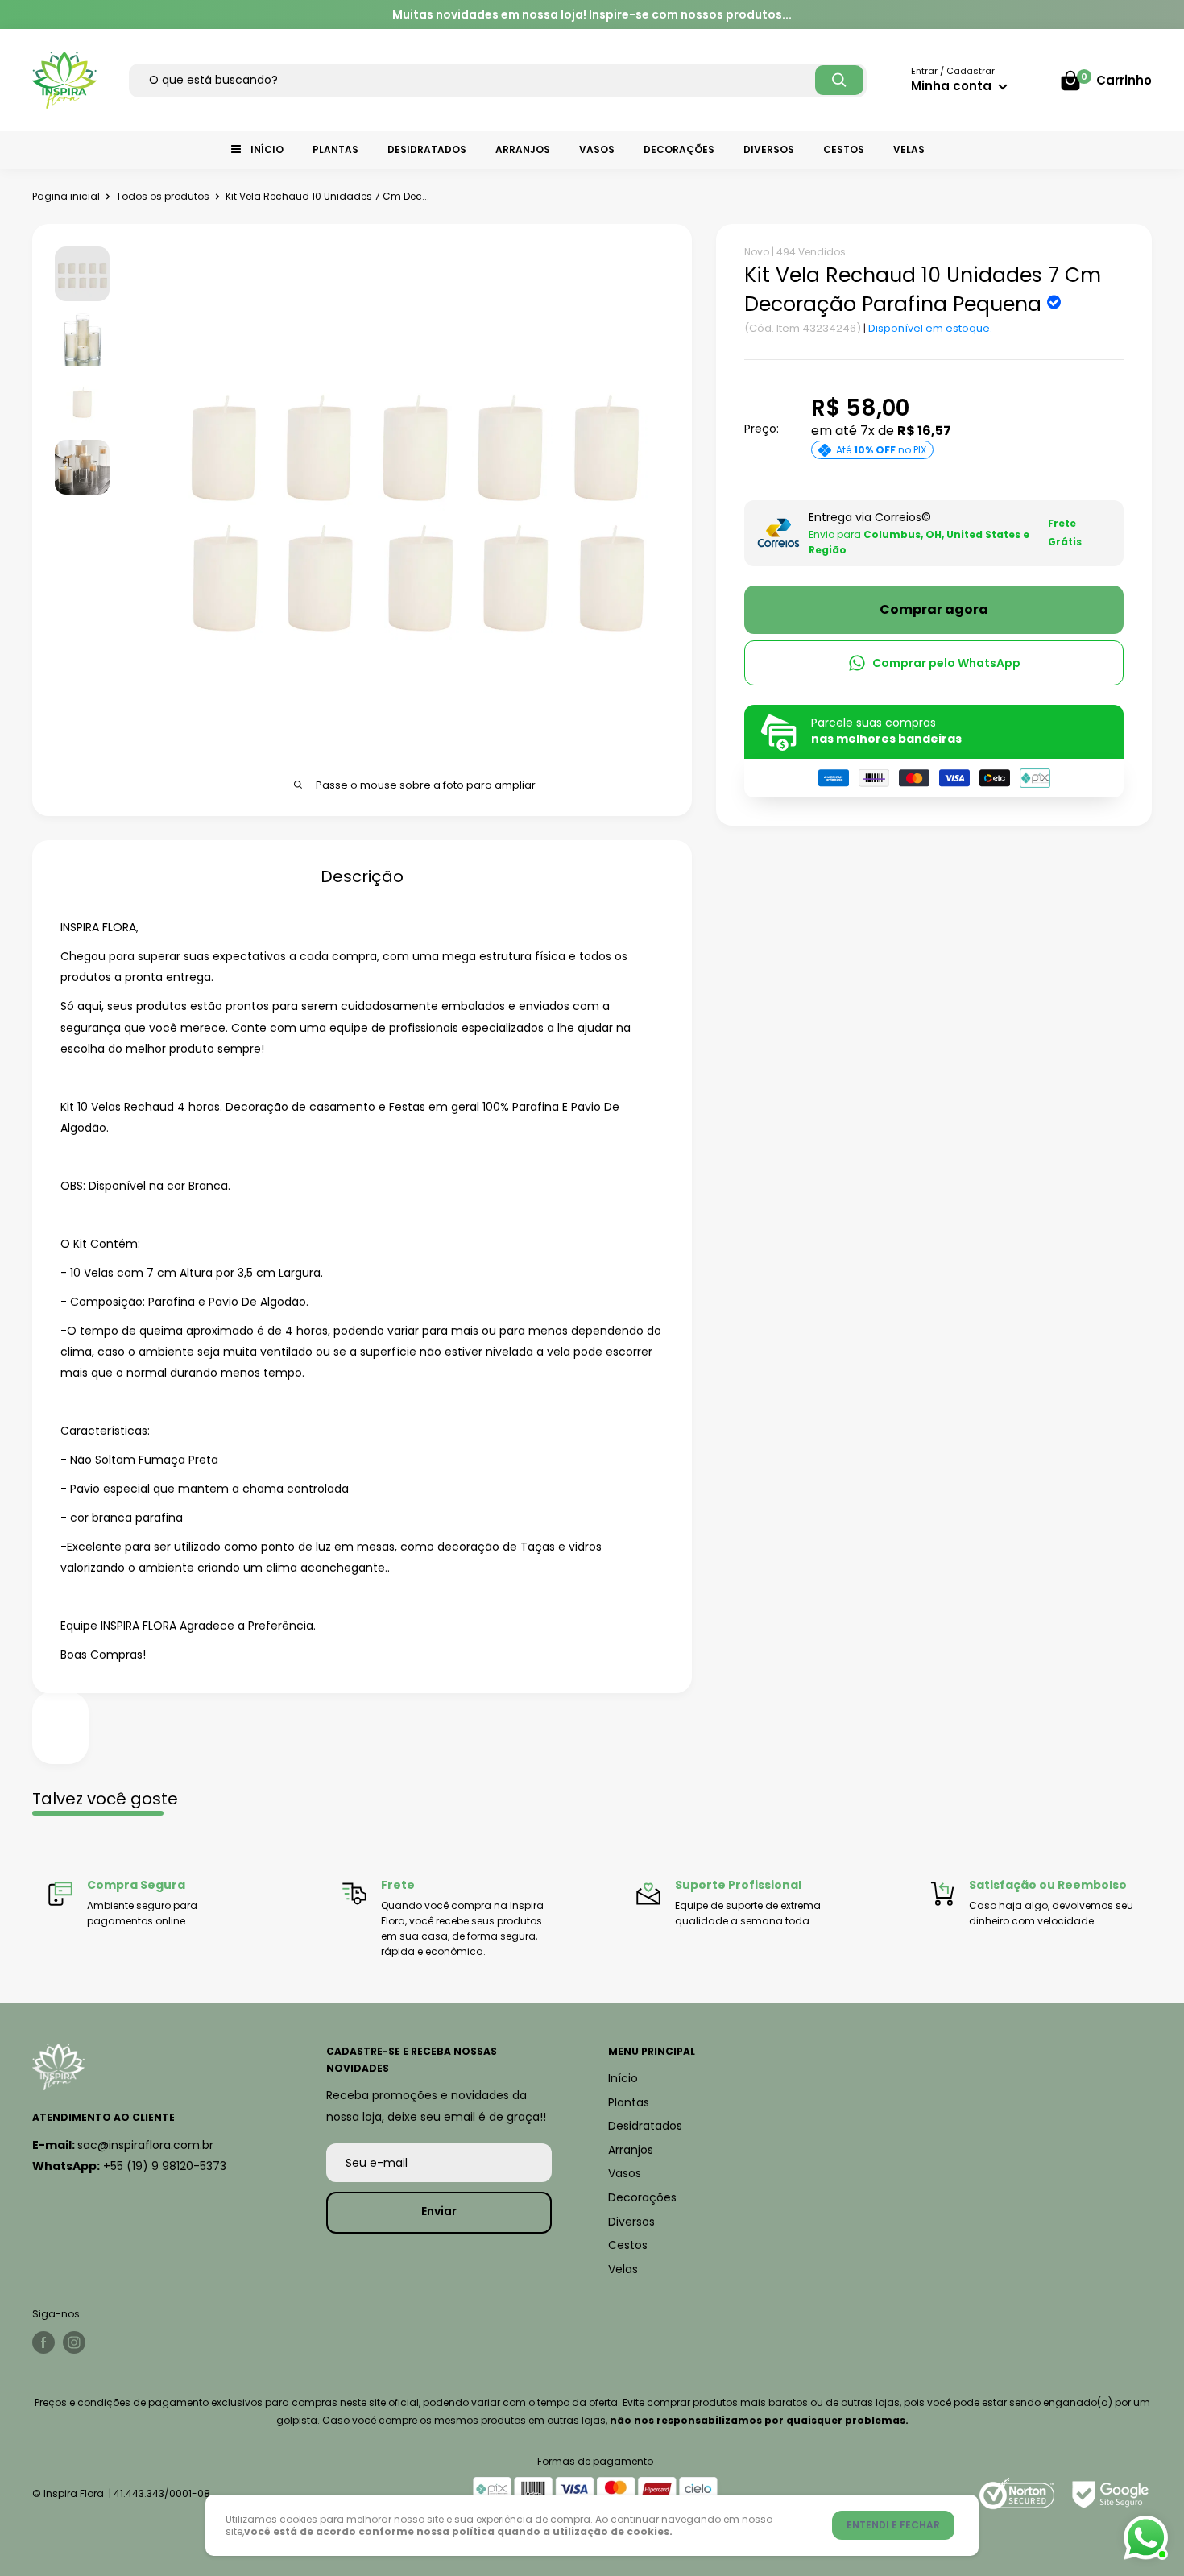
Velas (909, 149)
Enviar (439, 2211)
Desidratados (427, 149)
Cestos (844, 149)
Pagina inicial (66, 196)
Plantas (335, 149)
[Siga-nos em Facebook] (43, 2342)
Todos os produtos (163, 196)
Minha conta (953, 86)
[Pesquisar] (839, 80)
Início (267, 149)
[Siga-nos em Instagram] (74, 2342)
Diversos (769, 149)
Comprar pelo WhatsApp (946, 663)
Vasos (597, 149)
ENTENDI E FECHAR (893, 2525)
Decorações (679, 149)
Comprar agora (934, 609)
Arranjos (523, 149)
